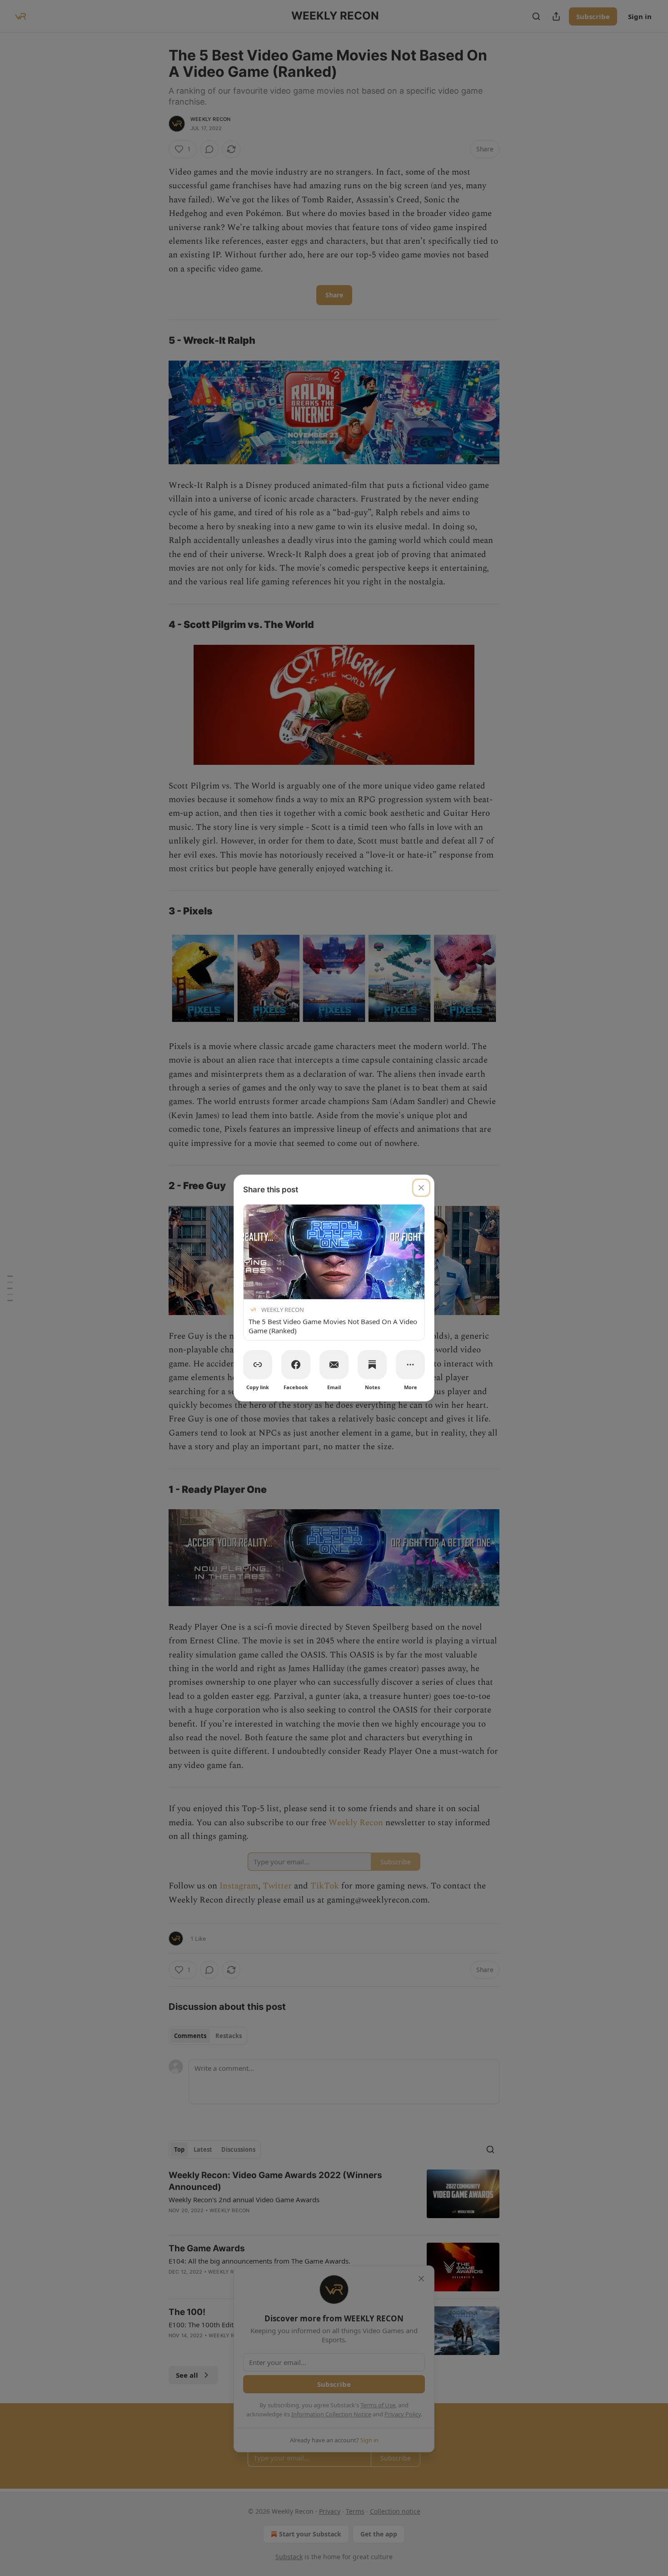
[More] (410, 1365)
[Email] (334, 1365)
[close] (421, 1188)
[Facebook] (296, 1365)
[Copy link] (258, 1365)
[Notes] (372, 1365)
